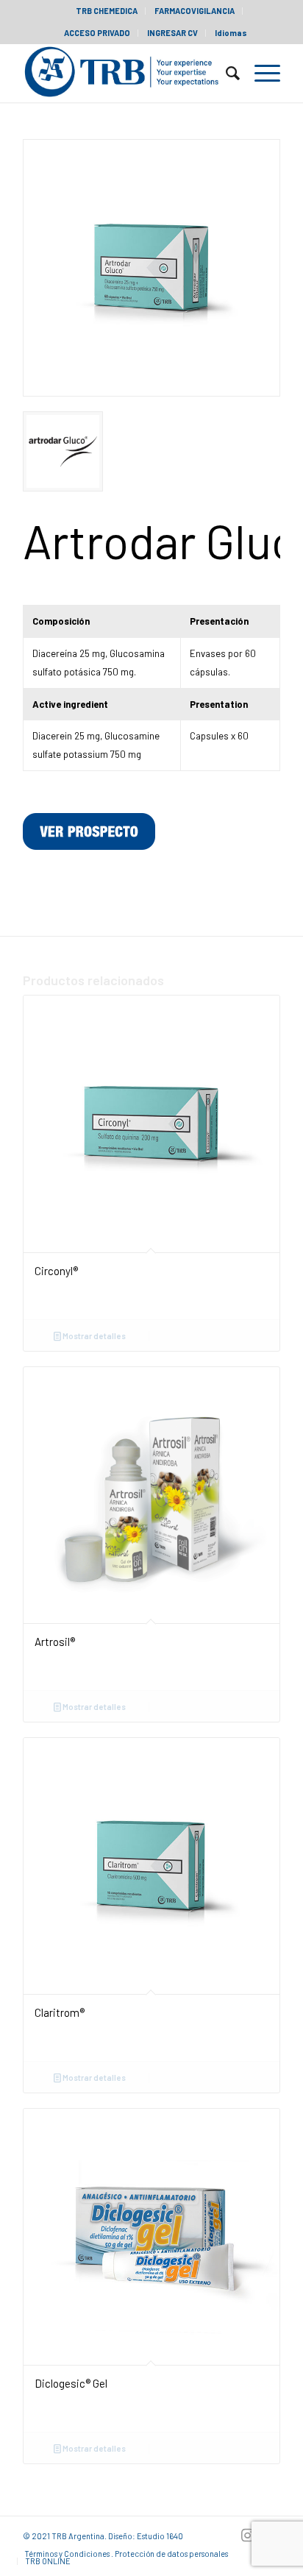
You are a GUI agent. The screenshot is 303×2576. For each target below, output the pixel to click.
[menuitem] (107, 11)
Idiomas (231, 33)
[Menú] (260, 73)
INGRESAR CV (172, 33)
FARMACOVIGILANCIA (195, 11)
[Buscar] (225, 73)
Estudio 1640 (160, 2536)
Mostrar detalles (93, 1336)
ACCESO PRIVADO (97, 33)
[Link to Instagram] (247, 2535)
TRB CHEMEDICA (107, 11)
